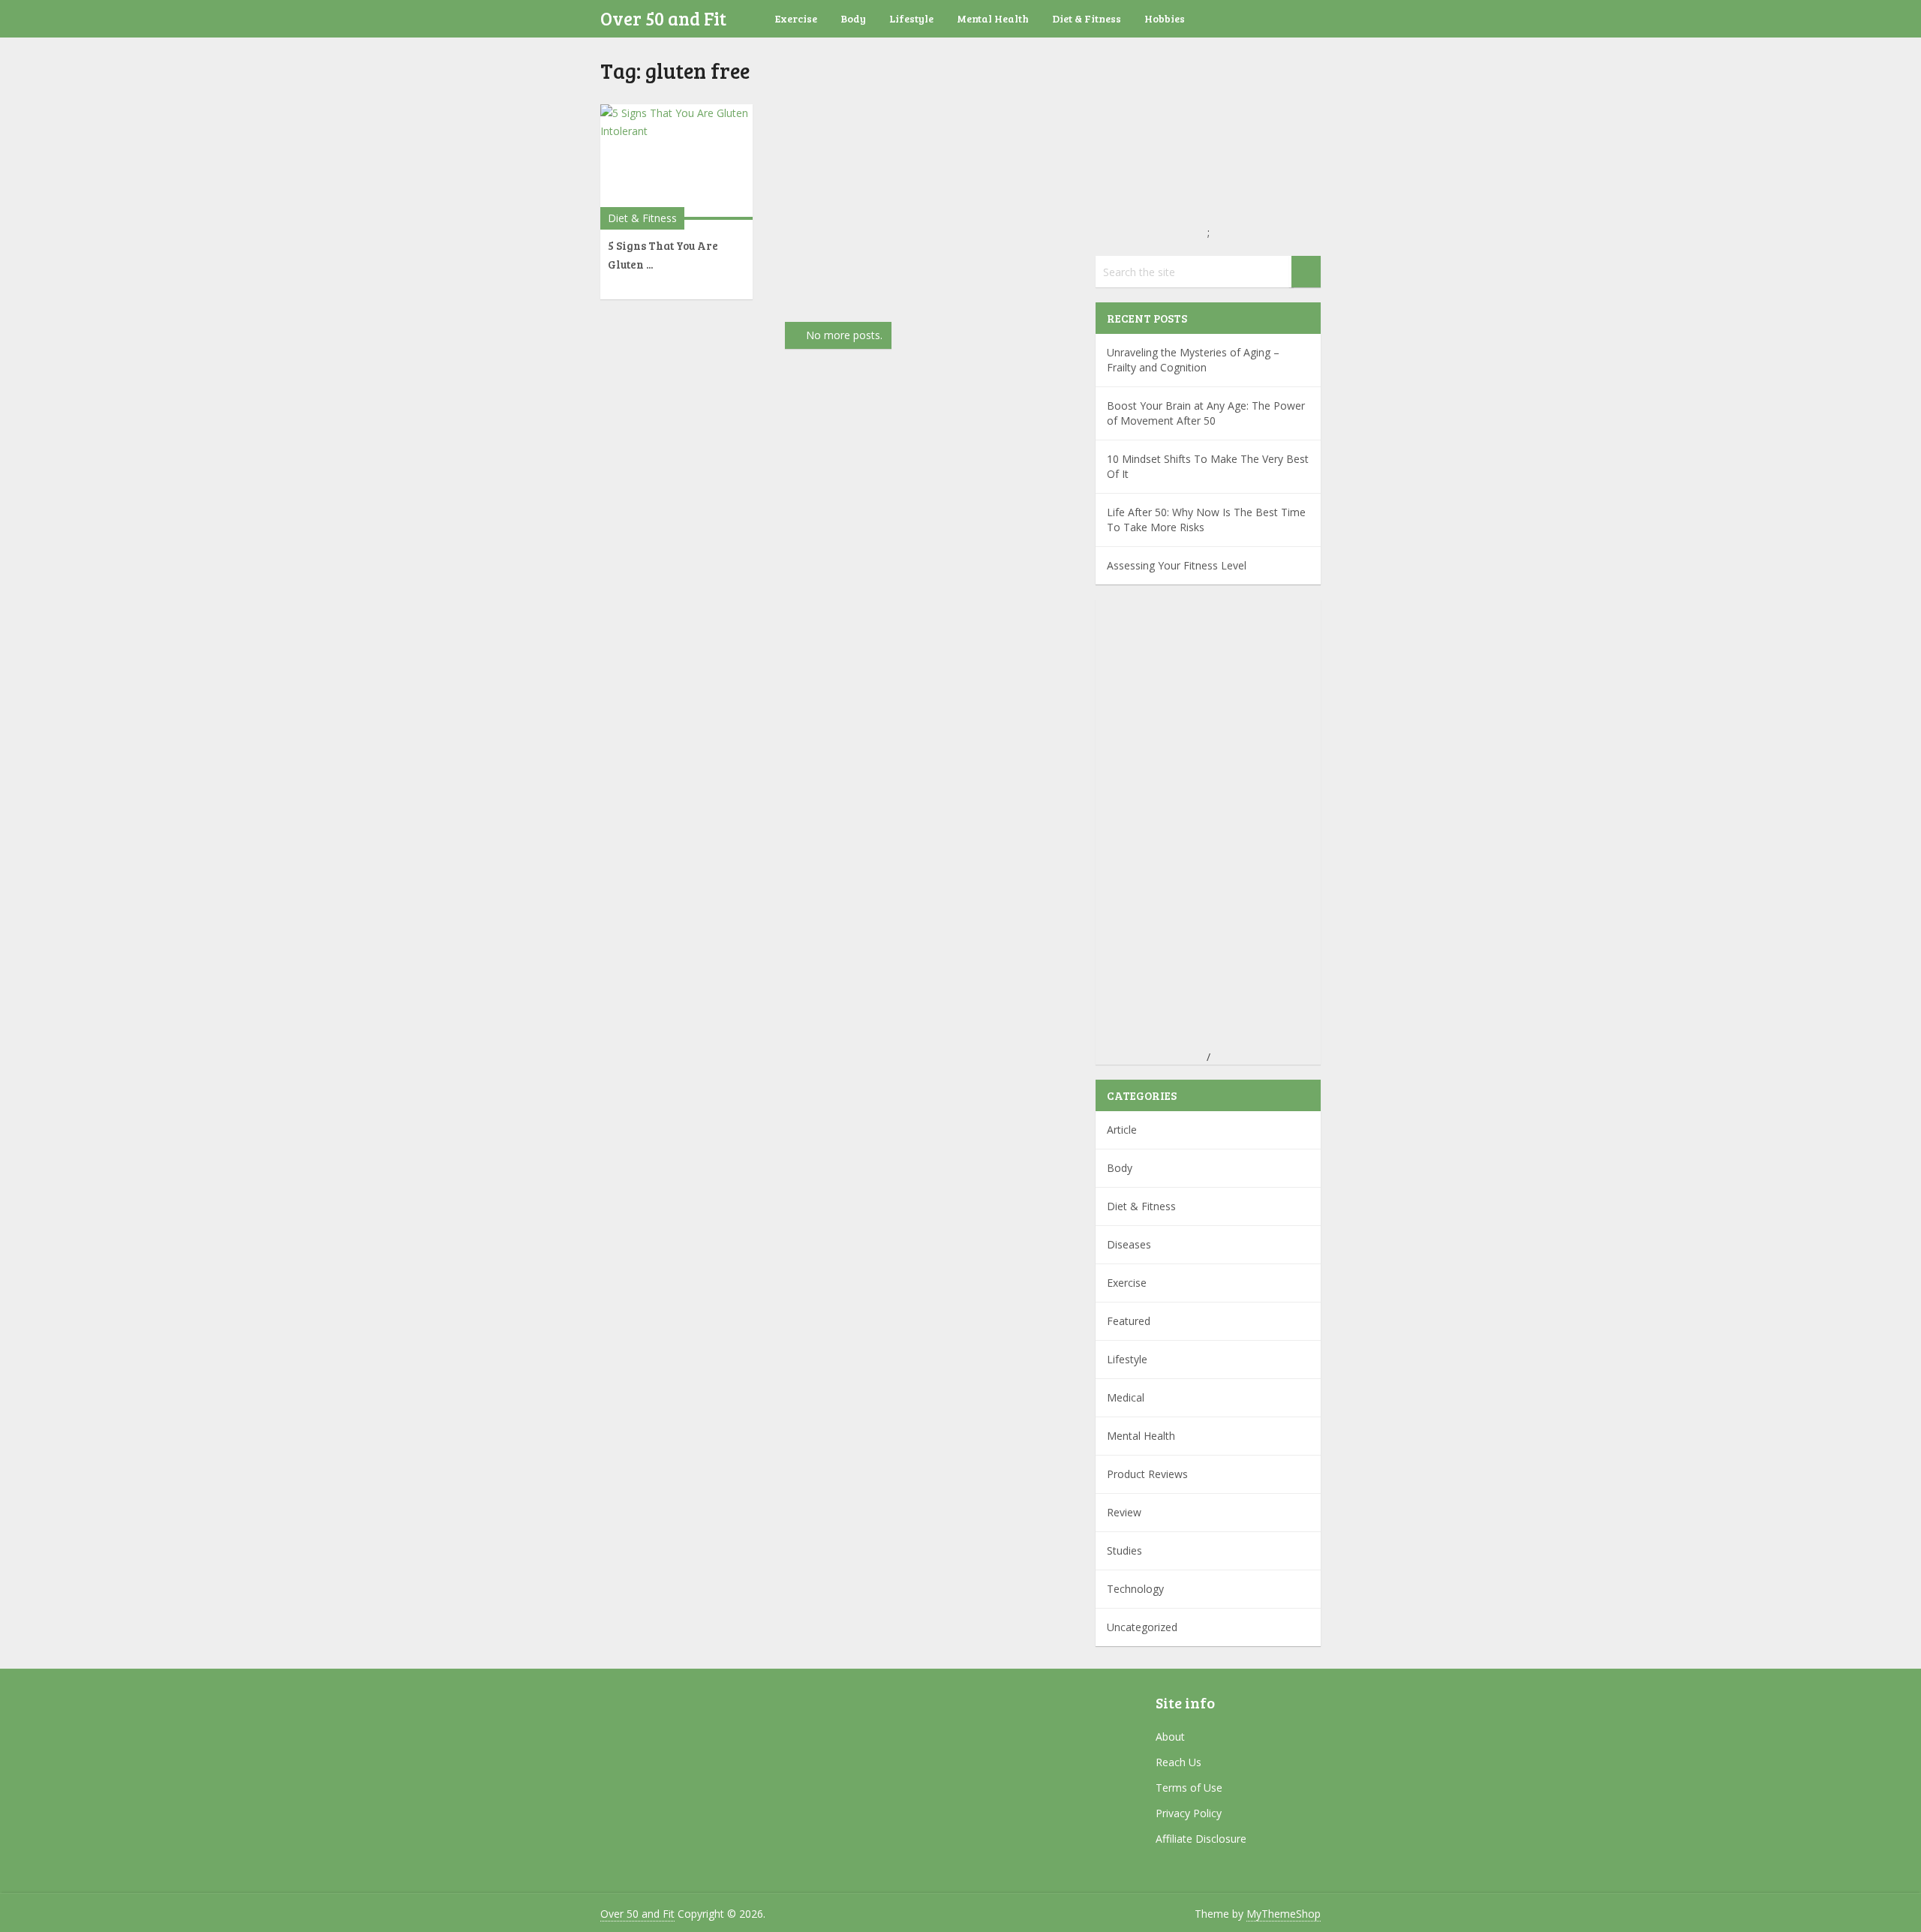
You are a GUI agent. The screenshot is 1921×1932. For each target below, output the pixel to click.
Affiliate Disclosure (1201, 1839)
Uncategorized (1142, 1627)
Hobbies (1165, 18)
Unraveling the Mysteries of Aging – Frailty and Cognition (1193, 360)
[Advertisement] (1208, 825)
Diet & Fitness (1087, 18)
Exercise (796, 18)
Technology (1135, 1589)
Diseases (1129, 1244)
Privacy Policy (1189, 1813)
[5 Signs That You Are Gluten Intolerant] (676, 162)
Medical (1126, 1397)
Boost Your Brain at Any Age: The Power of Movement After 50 (1206, 413)
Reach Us (1178, 1762)
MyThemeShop (1284, 1914)
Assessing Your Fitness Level (1177, 565)
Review (1124, 1512)
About (1170, 1737)
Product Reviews (1147, 1474)
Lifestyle (911, 18)
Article (1122, 1130)
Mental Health (993, 18)
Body (853, 18)
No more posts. (844, 335)
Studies (1124, 1550)
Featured (1129, 1321)
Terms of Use (1189, 1788)
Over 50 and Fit (663, 18)
